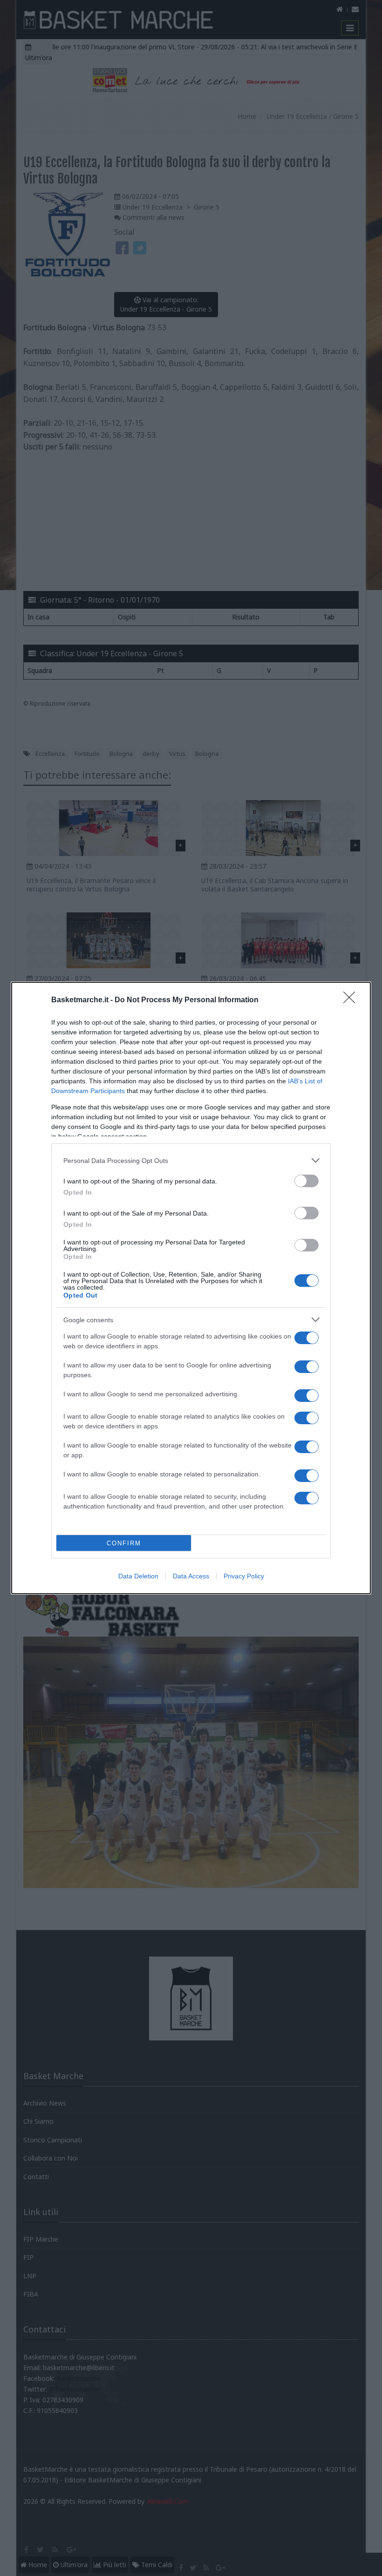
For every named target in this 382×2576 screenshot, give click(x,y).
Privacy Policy (244, 1576)
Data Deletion (138, 1576)
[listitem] (191, 1160)
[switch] (307, 1181)
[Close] (352, 1000)
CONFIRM (124, 1543)
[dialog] (191, 1288)
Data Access (191, 1576)
